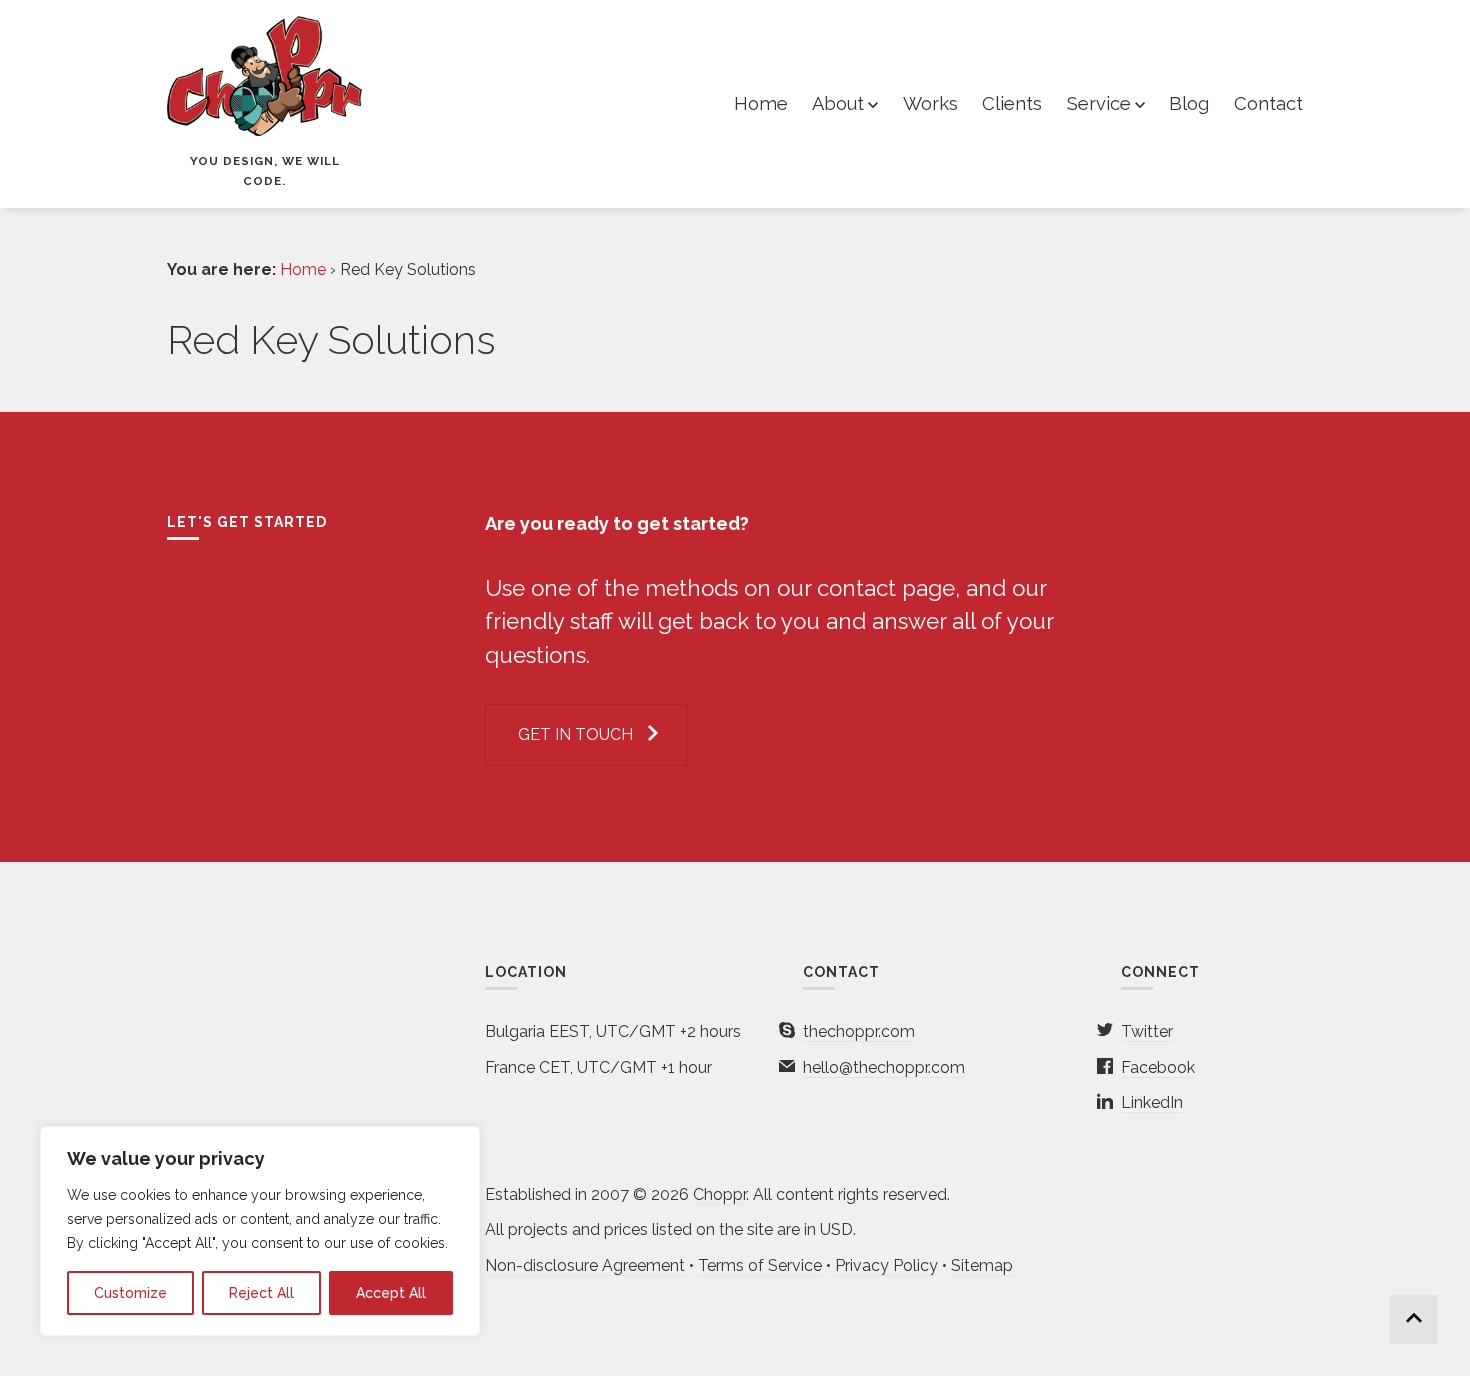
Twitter (1147, 1031)
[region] (260, 1231)
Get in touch (575, 734)
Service (1099, 103)
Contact (1268, 103)
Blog (1189, 103)
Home (761, 103)
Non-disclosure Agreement (585, 1265)
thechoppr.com (859, 1031)
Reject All (261, 1293)
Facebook (1158, 1067)
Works (930, 103)
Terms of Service (760, 1265)
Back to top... (1414, 1319)
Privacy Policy (886, 1265)
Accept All (391, 1293)
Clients (1012, 103)
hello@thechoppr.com (884, 1067)
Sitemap (982, 1265)
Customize (130, 1293)
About (838, 103)
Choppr (719, 1194)
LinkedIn (1152, 1102)
